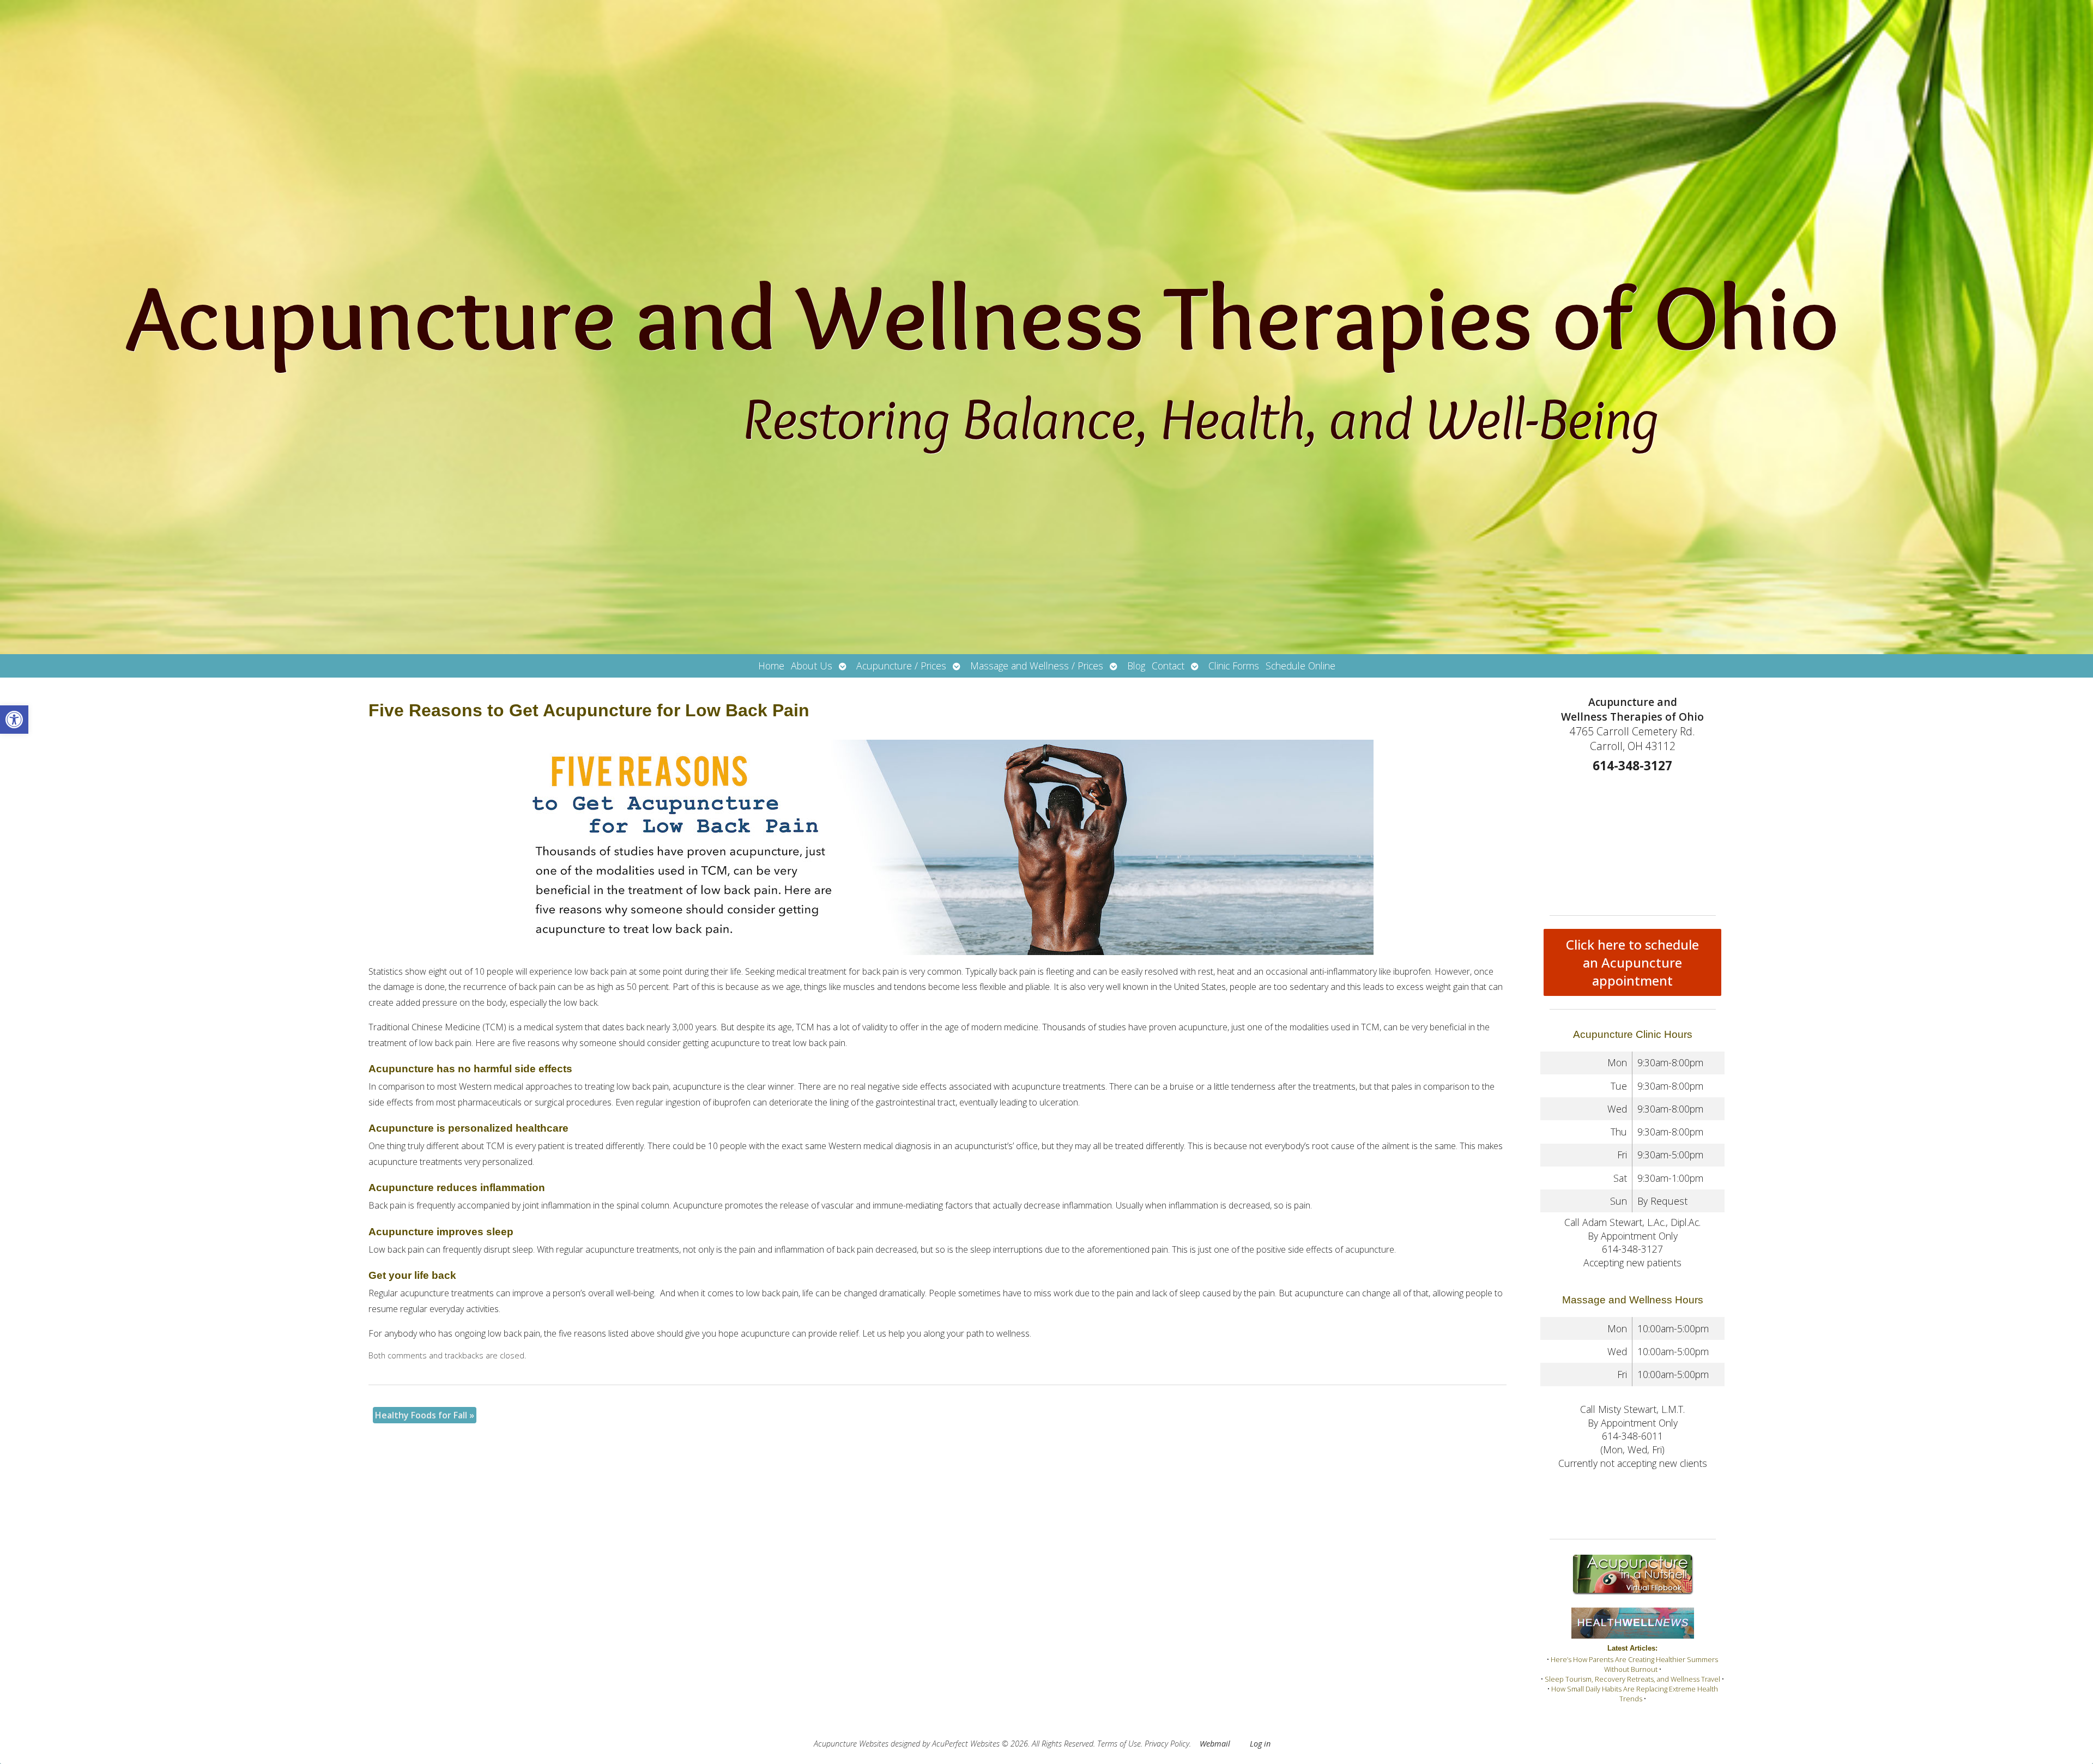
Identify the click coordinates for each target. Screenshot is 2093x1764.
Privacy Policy (1167, 1744)
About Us (812, 666)
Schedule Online (1300, 666)
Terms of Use (1119, 1744)
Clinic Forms (1234, 666)
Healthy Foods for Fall (425, 1415)
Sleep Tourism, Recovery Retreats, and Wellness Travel (1632, 1679)
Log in (1260, 1744)
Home (771, 666)
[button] (14, 720)
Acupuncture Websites (851, 1744)
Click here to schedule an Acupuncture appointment (1632, 962)
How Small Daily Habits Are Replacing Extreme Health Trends (1635, 1694)
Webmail (1215, 1744)
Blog (1136, 666)
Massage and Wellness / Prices (1037, 666)
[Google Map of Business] (1633, 841)
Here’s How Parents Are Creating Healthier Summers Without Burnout (1634, 1664)
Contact (1168, 666)
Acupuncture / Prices (901, 666)
